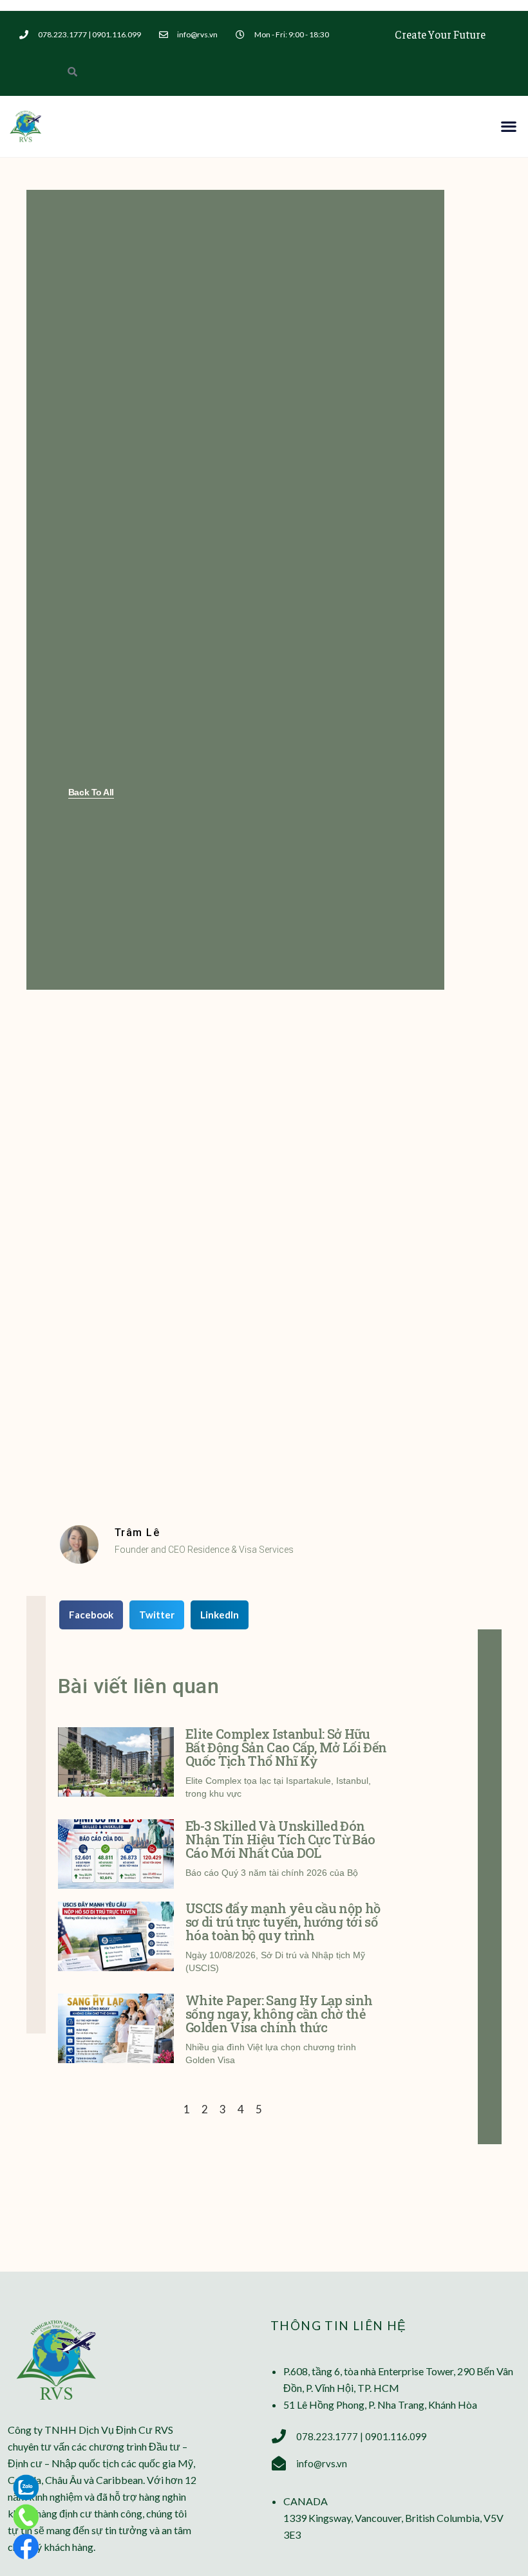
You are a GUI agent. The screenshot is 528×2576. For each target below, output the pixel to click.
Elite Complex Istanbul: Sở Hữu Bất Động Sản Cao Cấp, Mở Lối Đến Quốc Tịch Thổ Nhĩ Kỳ (286, 1747)
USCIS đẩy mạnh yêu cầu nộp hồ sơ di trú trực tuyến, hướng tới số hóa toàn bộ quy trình (283, 1922)
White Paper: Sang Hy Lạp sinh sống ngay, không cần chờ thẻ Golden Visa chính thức (279, 2014)
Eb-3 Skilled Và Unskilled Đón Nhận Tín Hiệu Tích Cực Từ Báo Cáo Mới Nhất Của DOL (280, 1839)
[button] (509, 126)
